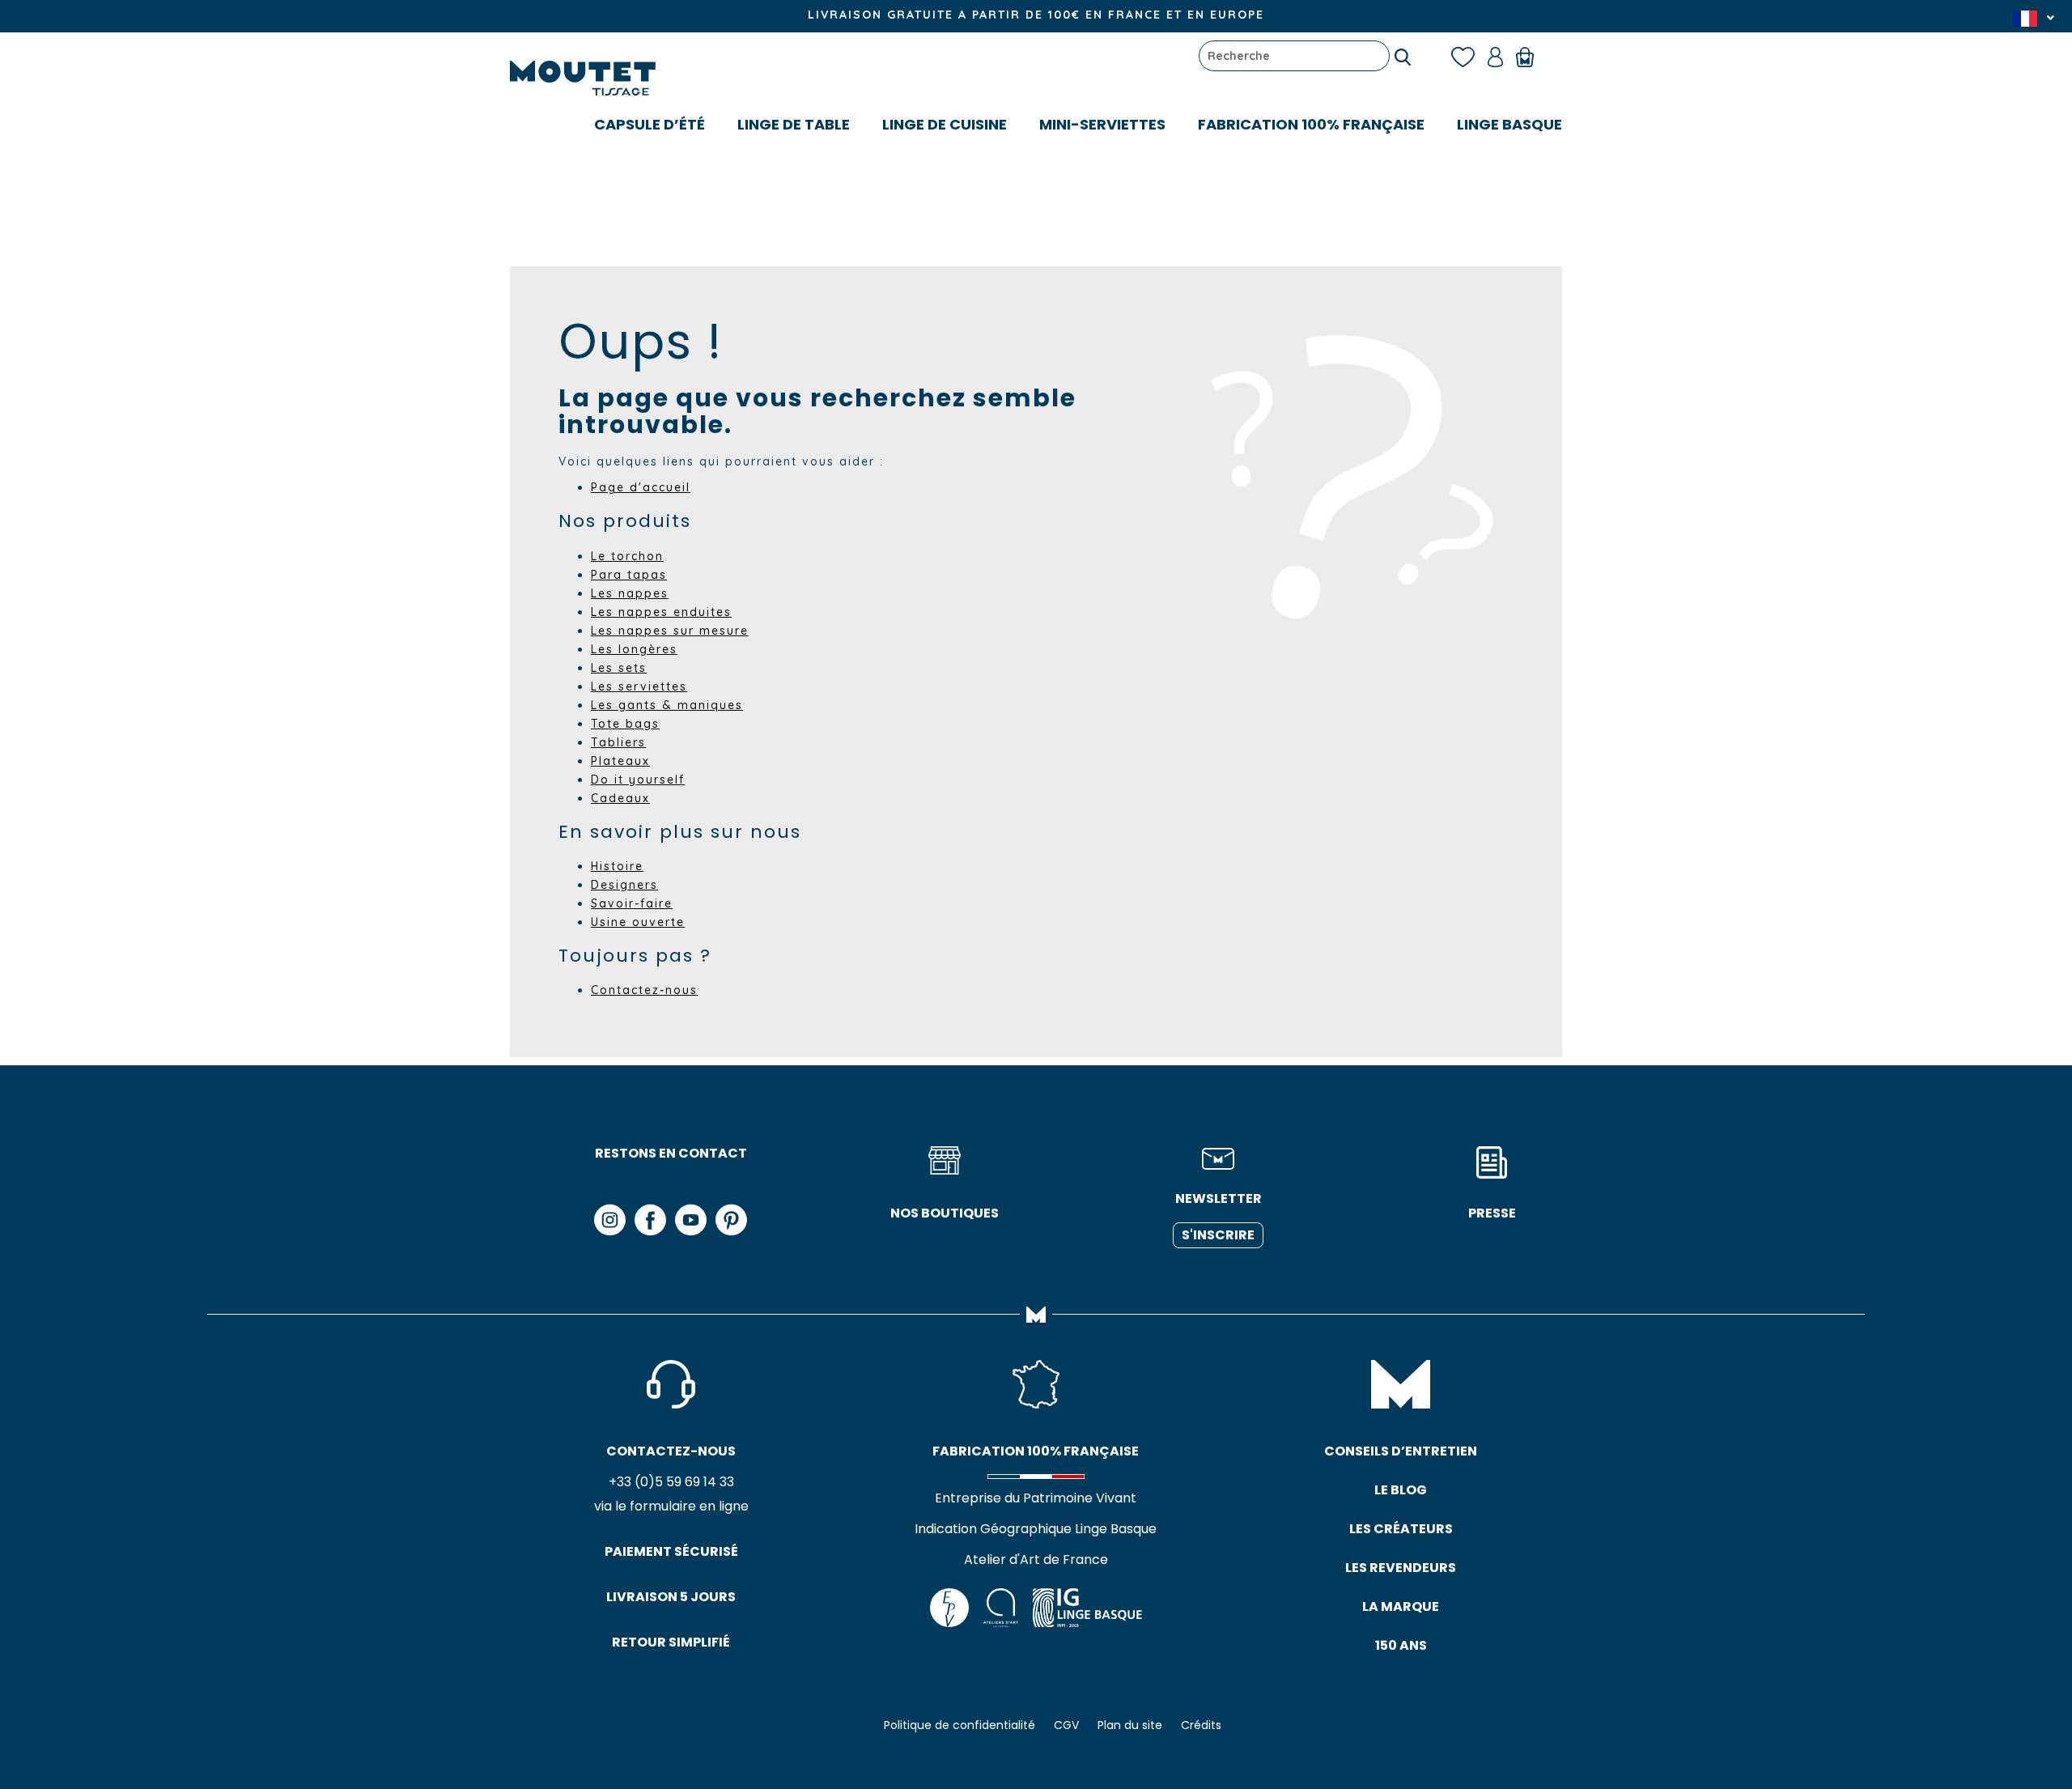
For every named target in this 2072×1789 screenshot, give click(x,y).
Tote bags (625, 724)
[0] (1533, 56)
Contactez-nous (644, 990)
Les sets (619, 668)
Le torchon (627, 556)
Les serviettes (639, 686)
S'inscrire (1218, 1235)
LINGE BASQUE (1509, 124)
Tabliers (618, 742)
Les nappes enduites (661, 612)
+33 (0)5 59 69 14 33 (671, 1482)
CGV (1066, 1725)
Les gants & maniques (667, 705)
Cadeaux (620, 798)
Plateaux (620, 761)
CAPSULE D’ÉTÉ (650, 124)
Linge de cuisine (945, 124)
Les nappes (630, 593)
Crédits (1201, 1725)
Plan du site (1130, 1725)
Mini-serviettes (1102, 124)
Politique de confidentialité (960, 1725)
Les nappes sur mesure (670, 631)
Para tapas (629, 575)
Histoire (617, 866)
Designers (624, 885)
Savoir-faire (632, 903)
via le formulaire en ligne (671, 1506)
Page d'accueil (641, 487)
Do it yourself (638, 780)
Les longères (634, 649)
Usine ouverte (638, 922)
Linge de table (794, 124)
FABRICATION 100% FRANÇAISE (1311, 124)
